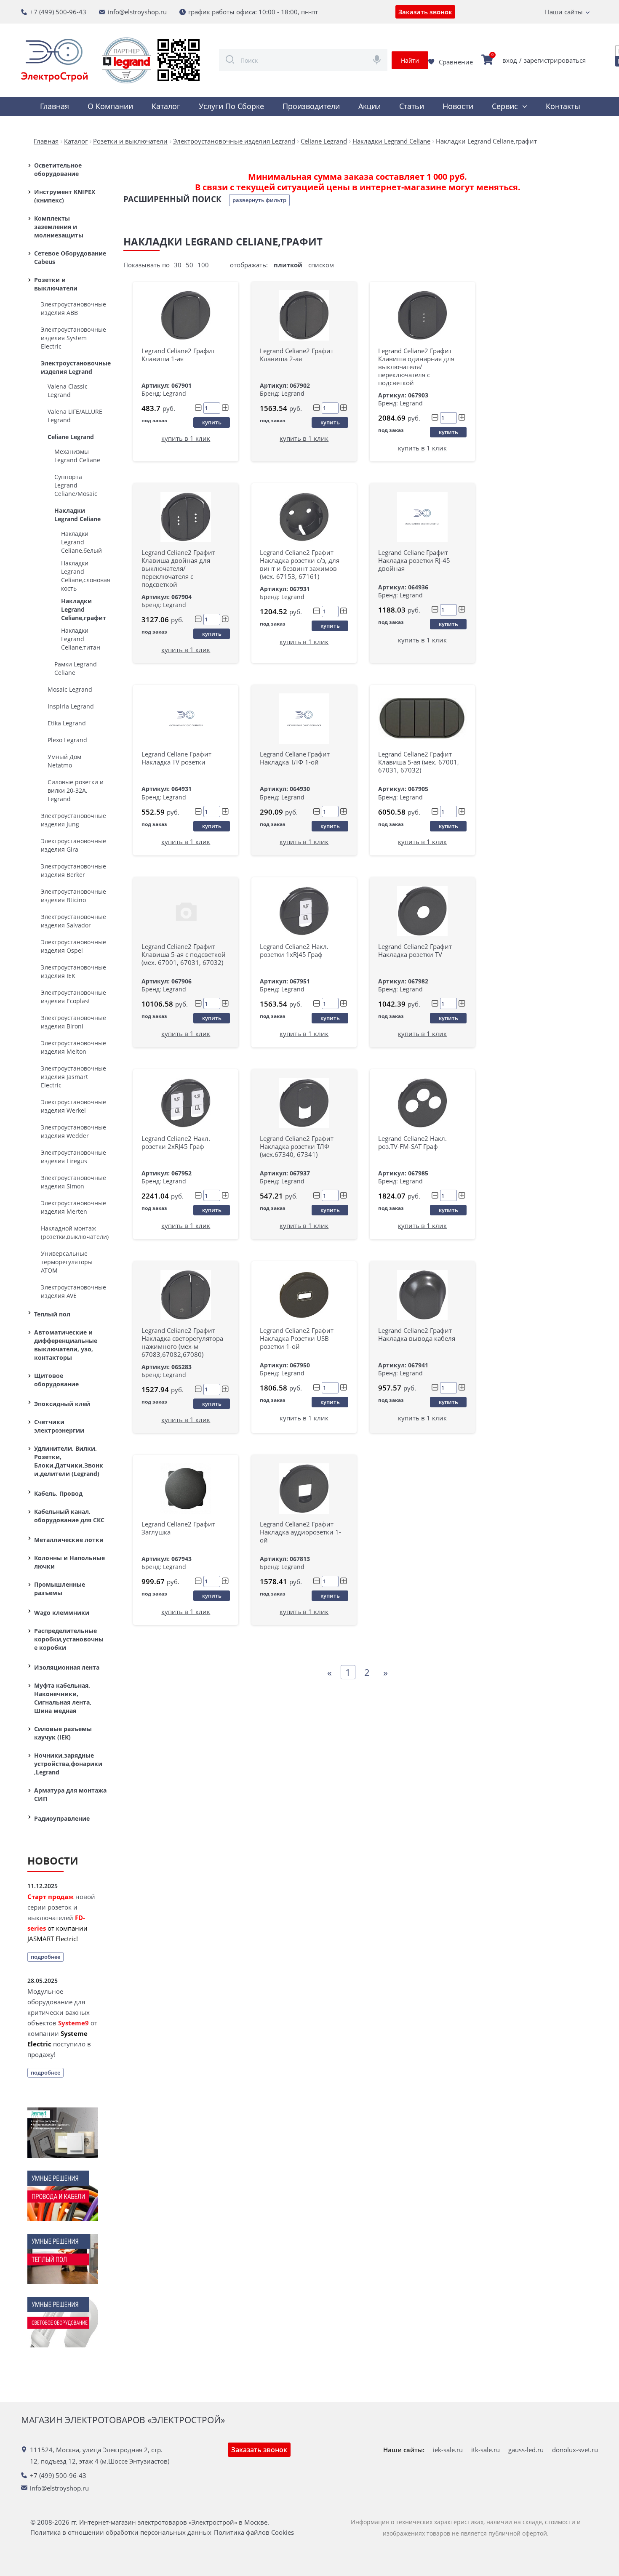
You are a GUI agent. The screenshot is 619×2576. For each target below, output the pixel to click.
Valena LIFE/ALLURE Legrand (75, 416)
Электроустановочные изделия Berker (73, 870)
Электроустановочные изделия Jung (73, 820)
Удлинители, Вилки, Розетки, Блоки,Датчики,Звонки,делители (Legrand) (69, 1461)
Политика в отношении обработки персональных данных (121, 2532)
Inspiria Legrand (71, 706)
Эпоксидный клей (62, 1404)
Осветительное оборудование (58, 169)
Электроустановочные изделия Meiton (73, 1047)
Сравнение (456, 62)
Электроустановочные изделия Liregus (73, 1157)
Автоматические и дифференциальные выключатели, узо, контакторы (66, 1345)
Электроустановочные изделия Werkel (73, 1106)
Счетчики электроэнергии (59, 1426)
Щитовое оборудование (56, 1380)
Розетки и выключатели (56, 284)
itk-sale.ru (486, 2450)
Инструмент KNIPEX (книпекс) (65, 196)
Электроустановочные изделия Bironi (73, 1022)
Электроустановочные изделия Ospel (73, 946)
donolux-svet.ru (575, 2450)
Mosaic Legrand (70, 689)
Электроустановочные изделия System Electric (73, 338)
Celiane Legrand (71, 437)
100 (203, 265)
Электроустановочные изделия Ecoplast (73, 997)
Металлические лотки (69, 1540)
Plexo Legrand (67, 740)
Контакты (563, 106)
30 (178, 265)
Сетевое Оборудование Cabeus (70, 257)
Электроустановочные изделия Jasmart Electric (73, 1077)
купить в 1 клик (186, 438)
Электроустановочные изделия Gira (73, 845)
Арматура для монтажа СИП (70, 1794)
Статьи (412, 106)
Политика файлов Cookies (254, 2532)
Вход (510, 60)
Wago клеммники (62, 1613)
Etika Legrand (67, 723)
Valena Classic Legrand (68, 390)
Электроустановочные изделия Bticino (73, 896)
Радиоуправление (62, 1818)
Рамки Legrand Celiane (76, 668)
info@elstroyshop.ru (137, 12)
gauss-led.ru (526, 2450)
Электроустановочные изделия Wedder (73, 1131)
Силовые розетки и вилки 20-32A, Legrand (76, 790)
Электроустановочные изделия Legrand (74, 367)
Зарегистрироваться (555, 60)
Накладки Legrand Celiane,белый (81, 542)
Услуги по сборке (231, 106)
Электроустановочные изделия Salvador (73, 921)
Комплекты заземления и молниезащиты (59, 227)
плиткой (288, 265)
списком (321, 265)
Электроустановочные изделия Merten (73, 1207)
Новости (458, 106)
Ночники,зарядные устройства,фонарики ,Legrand (68, 1764)
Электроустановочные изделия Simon (73, 1182)
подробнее (45, 1957)
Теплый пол (52, 1314)
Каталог (166, 106)
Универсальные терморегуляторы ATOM (67, 1262)
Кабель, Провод (58, 1493)
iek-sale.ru (448, 2450)
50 (189, 265)
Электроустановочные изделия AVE (73, 1291)
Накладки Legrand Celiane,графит (84, 609)
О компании (110, 106)
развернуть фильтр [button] (259, 200)
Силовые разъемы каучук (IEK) (63, 1733)
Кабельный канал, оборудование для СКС (69, 1516)
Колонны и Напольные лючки (69, 1562)
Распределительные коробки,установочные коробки (69, 1639)
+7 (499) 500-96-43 (58, 12)
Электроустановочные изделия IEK (73, 971)
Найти (410, 60)
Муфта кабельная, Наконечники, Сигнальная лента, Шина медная (63, 1698)
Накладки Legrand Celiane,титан (81, 639)
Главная (55, 106)
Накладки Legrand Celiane (77, 515)
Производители (311, 106)
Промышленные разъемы (60, 1589)
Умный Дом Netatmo (64, 761)
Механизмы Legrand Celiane (77, 456)
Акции (370, 106)
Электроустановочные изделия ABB (73, 308)
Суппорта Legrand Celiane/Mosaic (76, 485)
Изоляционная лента (67, 1667)
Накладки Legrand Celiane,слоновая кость (84, 576)
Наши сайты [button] (564, 12)
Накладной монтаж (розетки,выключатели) (74, 1232)
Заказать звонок (425, 12)
